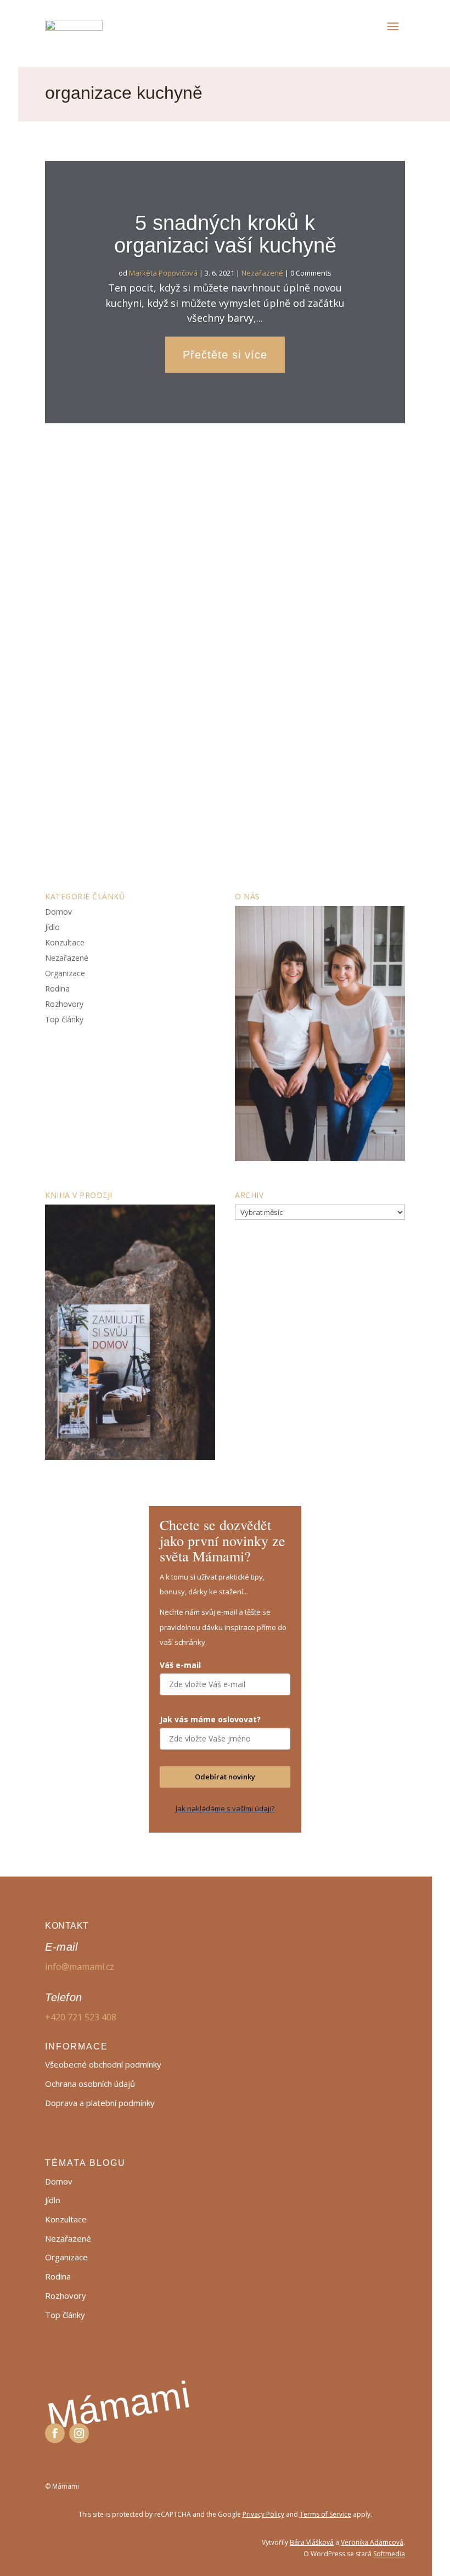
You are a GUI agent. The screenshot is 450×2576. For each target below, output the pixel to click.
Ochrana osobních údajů (90, 2084)
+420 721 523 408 (81, 2017)
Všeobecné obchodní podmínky (103, 2064)
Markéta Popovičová (163, 273)
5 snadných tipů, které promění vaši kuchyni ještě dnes (195, 706)
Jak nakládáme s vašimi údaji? (225, 1808)
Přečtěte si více (225, 355)
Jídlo (52, 927)
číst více (73, 835)
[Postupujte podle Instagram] (79, 2433)
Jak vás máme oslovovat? (210, 1719)
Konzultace (65, 942)
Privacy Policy (263, 2514)
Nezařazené (262, 273)
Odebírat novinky (225, 1777)
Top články (64, 1019)
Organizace (221, 742)
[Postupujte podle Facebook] (55, 2433)
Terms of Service (325, 2514)
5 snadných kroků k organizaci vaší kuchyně (225, 234)
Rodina (57, 989)
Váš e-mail (180, 1665)
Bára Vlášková (312, 2542)
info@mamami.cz (80, 1967)
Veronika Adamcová (372, 2542)
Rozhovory (64, 1004)
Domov (189, 742)
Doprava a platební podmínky (100, 2103)
